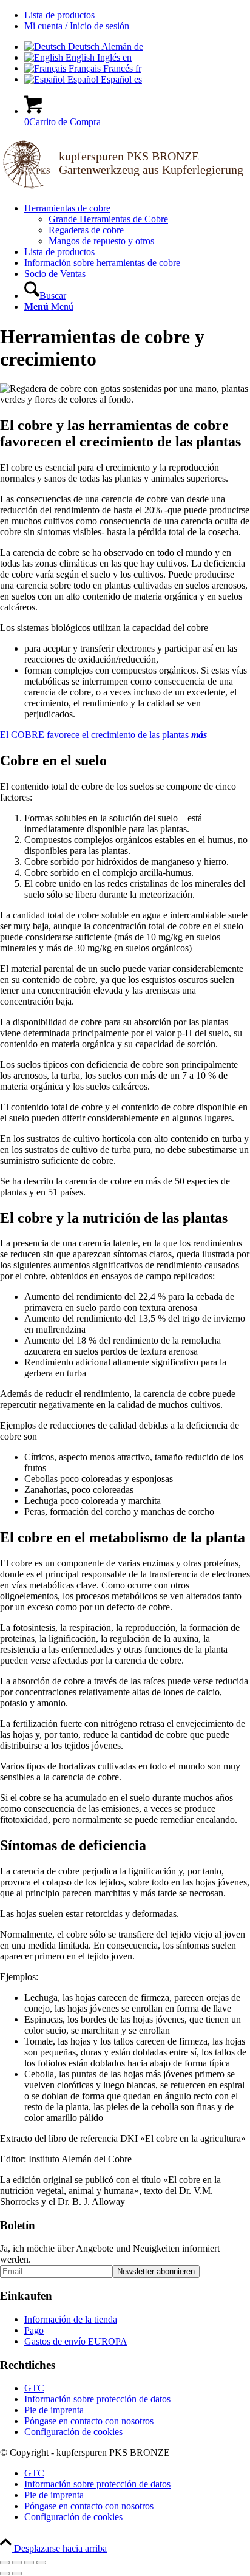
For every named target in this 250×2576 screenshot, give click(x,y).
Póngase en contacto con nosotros (89, 2421)
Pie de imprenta (54, 2410)
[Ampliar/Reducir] (5, 2563)
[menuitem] (137, 15)
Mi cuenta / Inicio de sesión (77, 26)
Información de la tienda (71, 2319)
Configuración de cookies (73, 2432)
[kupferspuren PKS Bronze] (125, 187)
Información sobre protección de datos (97, 2399)
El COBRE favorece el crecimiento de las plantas (103, 735)
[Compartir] (29, 2563)
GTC (34, 2388)
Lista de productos (59, 15)
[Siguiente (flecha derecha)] (17, 2574)
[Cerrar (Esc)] (41, 2563)
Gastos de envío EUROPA (76, 2341)
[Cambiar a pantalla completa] (17, 2563)
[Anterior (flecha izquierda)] (5, 2574)
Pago (34, 2330)
